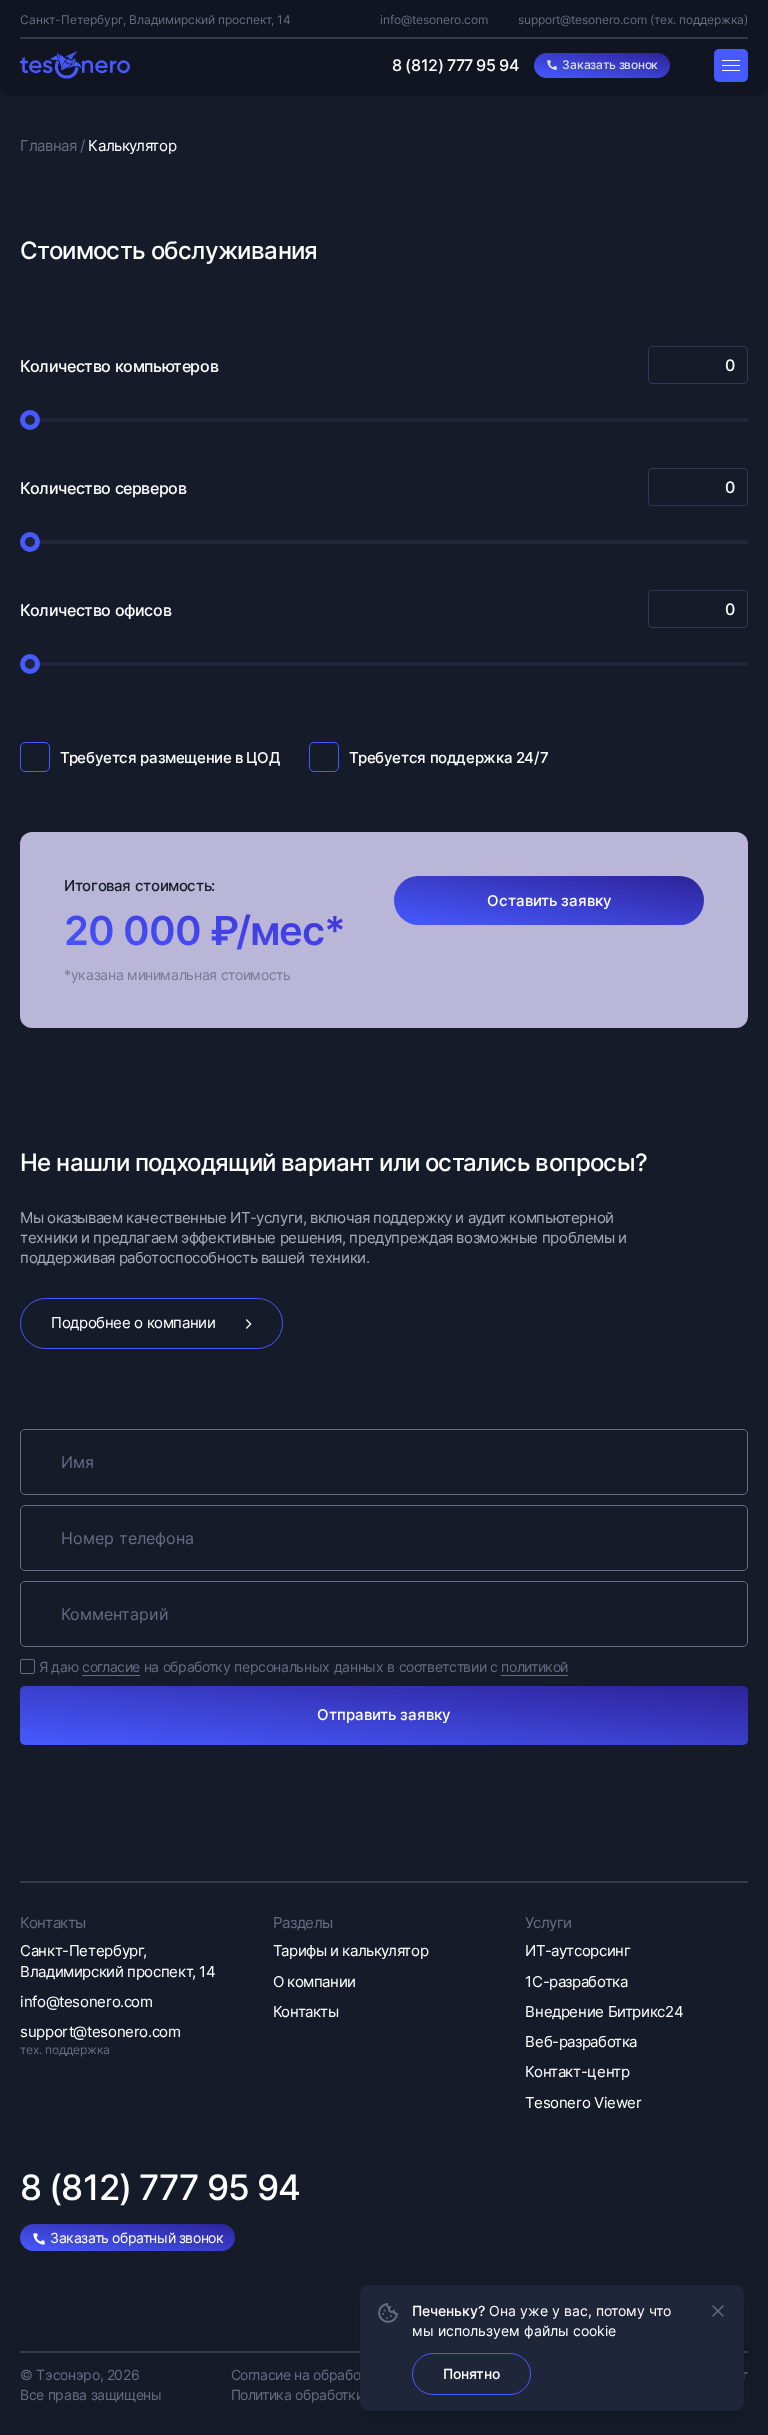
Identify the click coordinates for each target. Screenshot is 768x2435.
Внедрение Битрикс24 (604, 2011)
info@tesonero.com (434, 19)
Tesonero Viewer (583, 2102)
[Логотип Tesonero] (75, 65)
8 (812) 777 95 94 (455, 65)
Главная (54, 145)
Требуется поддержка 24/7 (448, 757)
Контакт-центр (577, 2071)
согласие (111, 1666)
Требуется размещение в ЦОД (169, 757)
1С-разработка (576, 1981)
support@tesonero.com (582, 19)
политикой (534, 1666)
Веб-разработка (581, 2041)
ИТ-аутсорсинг (577, 1950)
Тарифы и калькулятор (351, 1950)
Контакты (306, 2011)
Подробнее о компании (133, 1322)
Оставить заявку (549, 900)
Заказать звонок (610, 64)
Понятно (471, 2373)
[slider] (30, 420)
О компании (314, 1981)
